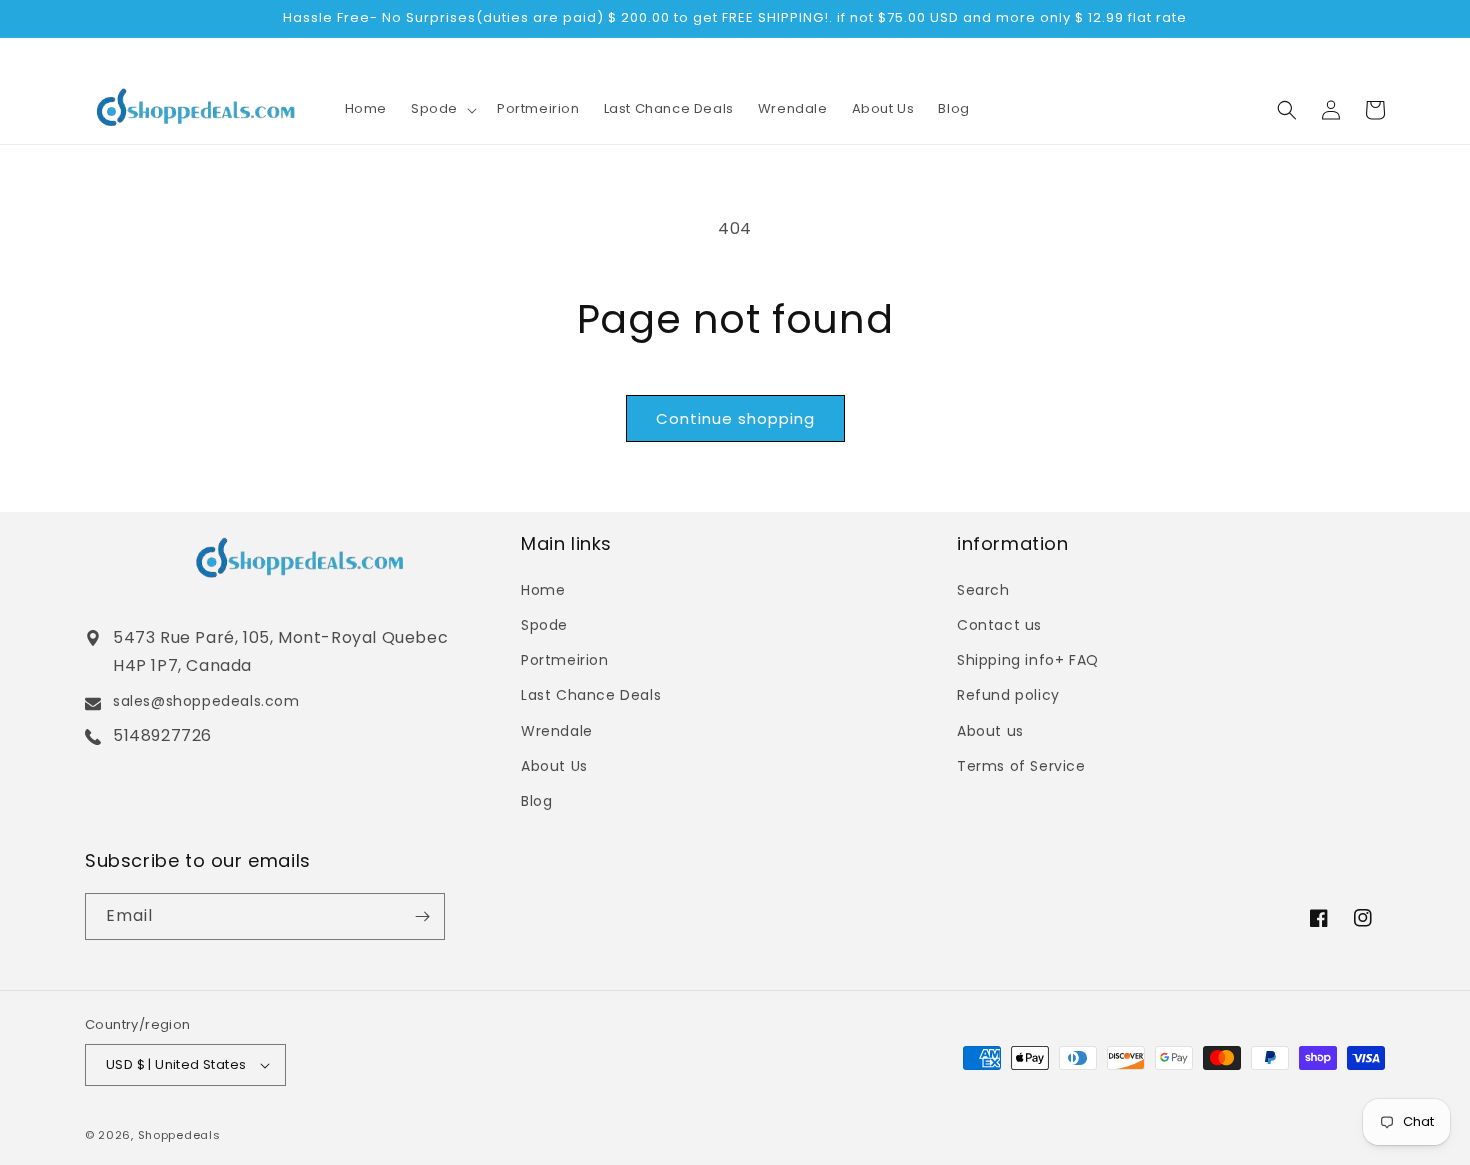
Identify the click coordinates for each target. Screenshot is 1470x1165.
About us (990, 731)
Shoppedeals (179, 1135)
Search (983, 590)
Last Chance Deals (591, 695)
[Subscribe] (422, 916)
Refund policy (1008, 695)
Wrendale (557, 731)
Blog (536, 801)
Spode (544, 625)
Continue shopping (735, 418)
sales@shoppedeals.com (206, 701)
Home (543, 590)
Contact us (999, 625)
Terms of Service (1021, 766)
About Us (554, 766)
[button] (442, 109)
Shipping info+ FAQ (1028, 660)
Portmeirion (565, 660)
